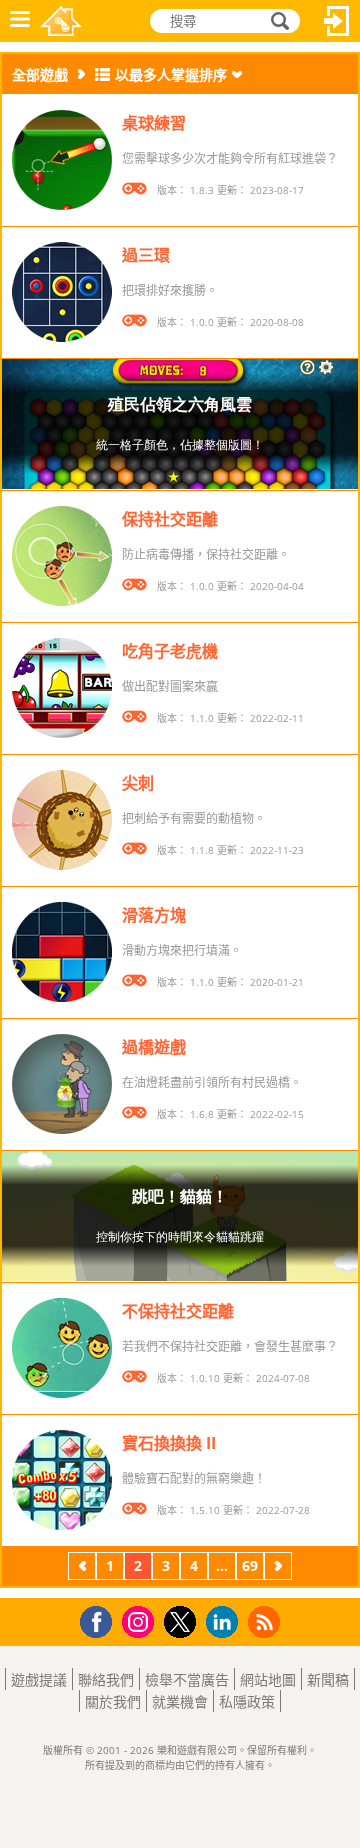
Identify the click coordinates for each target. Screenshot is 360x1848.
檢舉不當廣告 (187, 1679)
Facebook (101, 1619)
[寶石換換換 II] (62, 1480)
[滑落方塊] (62, 952)
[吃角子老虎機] (62, 688)
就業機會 (180, 1701)
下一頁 (278, 1568)
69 (250, 1565)
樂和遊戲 (61, 21)
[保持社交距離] (62, 556)
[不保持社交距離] (62, 1348)
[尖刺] (62, 820)
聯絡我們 (106, 1679)
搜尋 (277, 21)
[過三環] (62, 292)
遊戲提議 (39, 1679)
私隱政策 (247, 1701)
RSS (266, 1621)
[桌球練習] (62, 160)
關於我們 (113, 1701)
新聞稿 (328, 1679)
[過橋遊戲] (62, 1084)
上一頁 (82, 1568)
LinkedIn (225, 1622)
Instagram (141, 1620)
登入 (337, 21)
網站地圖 (268, 1679)
